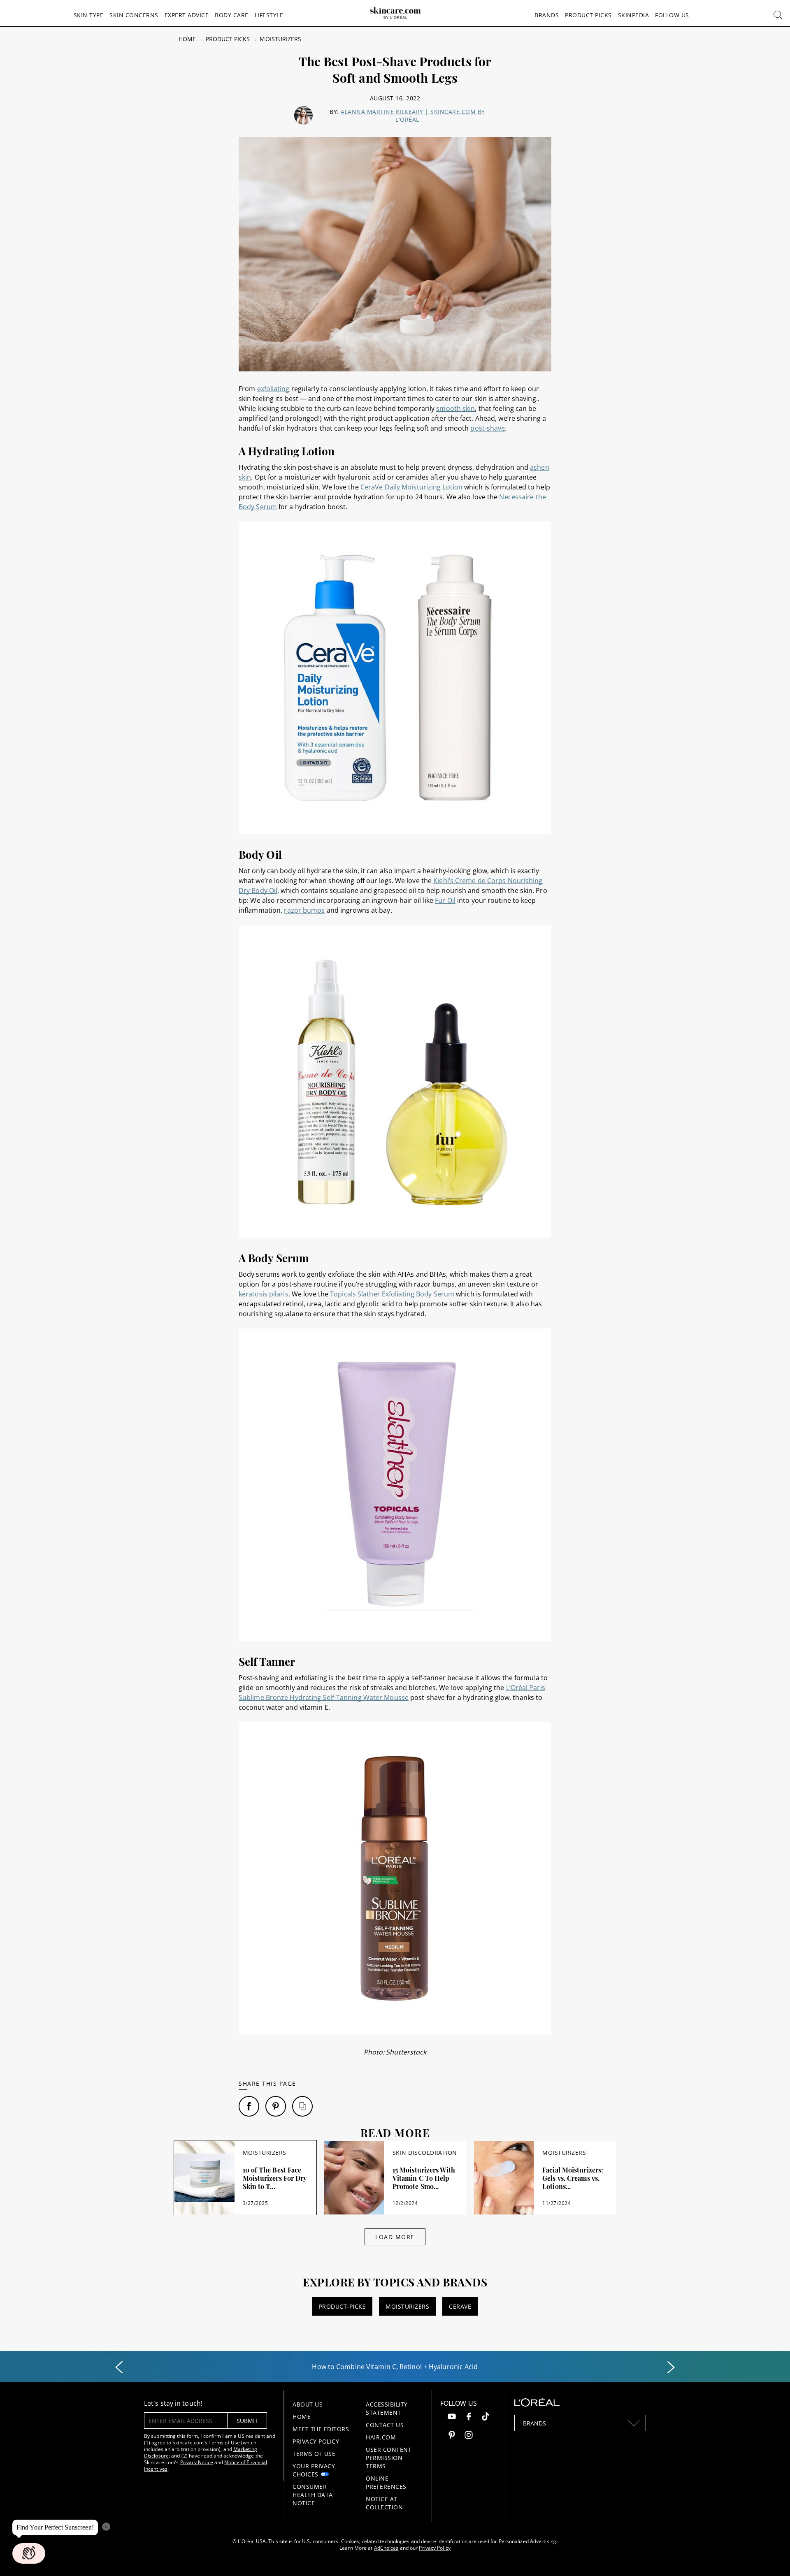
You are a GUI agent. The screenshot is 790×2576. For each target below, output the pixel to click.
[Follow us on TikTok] (486, 2417)
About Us (308, 2404)
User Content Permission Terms (389, 2458)
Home (187, 39)
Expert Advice (187, 15)
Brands (547, 15)
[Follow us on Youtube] (452, 2417)
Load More (395, 2237)
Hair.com (381, 2437)
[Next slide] (671, 2367)
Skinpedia (634, 15)
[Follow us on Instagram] (469, 2436)
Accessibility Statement (387, 2408)
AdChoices (386, 2548)
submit (247, 2421)
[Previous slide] (119, 2367)
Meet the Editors (321, 2429)
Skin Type (89, 15)
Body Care (232, 15)
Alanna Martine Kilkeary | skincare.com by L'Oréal (413, 116)
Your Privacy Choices (314, 2470)
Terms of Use (224, 2443)
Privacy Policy (316, 2441)
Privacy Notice (197, 2462)
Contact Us (385, 2425)
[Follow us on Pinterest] (452, 2436)
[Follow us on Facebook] (469, 2417)
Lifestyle (269, 15)
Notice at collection (384, 2503)
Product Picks (588, 15)
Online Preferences (386, 2482)
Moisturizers (280, 39)
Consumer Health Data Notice (313, 2495)
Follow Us (672, 15)
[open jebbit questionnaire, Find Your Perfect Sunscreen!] (29, 2553)
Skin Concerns (134, 15)
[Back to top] (771, 2557)
